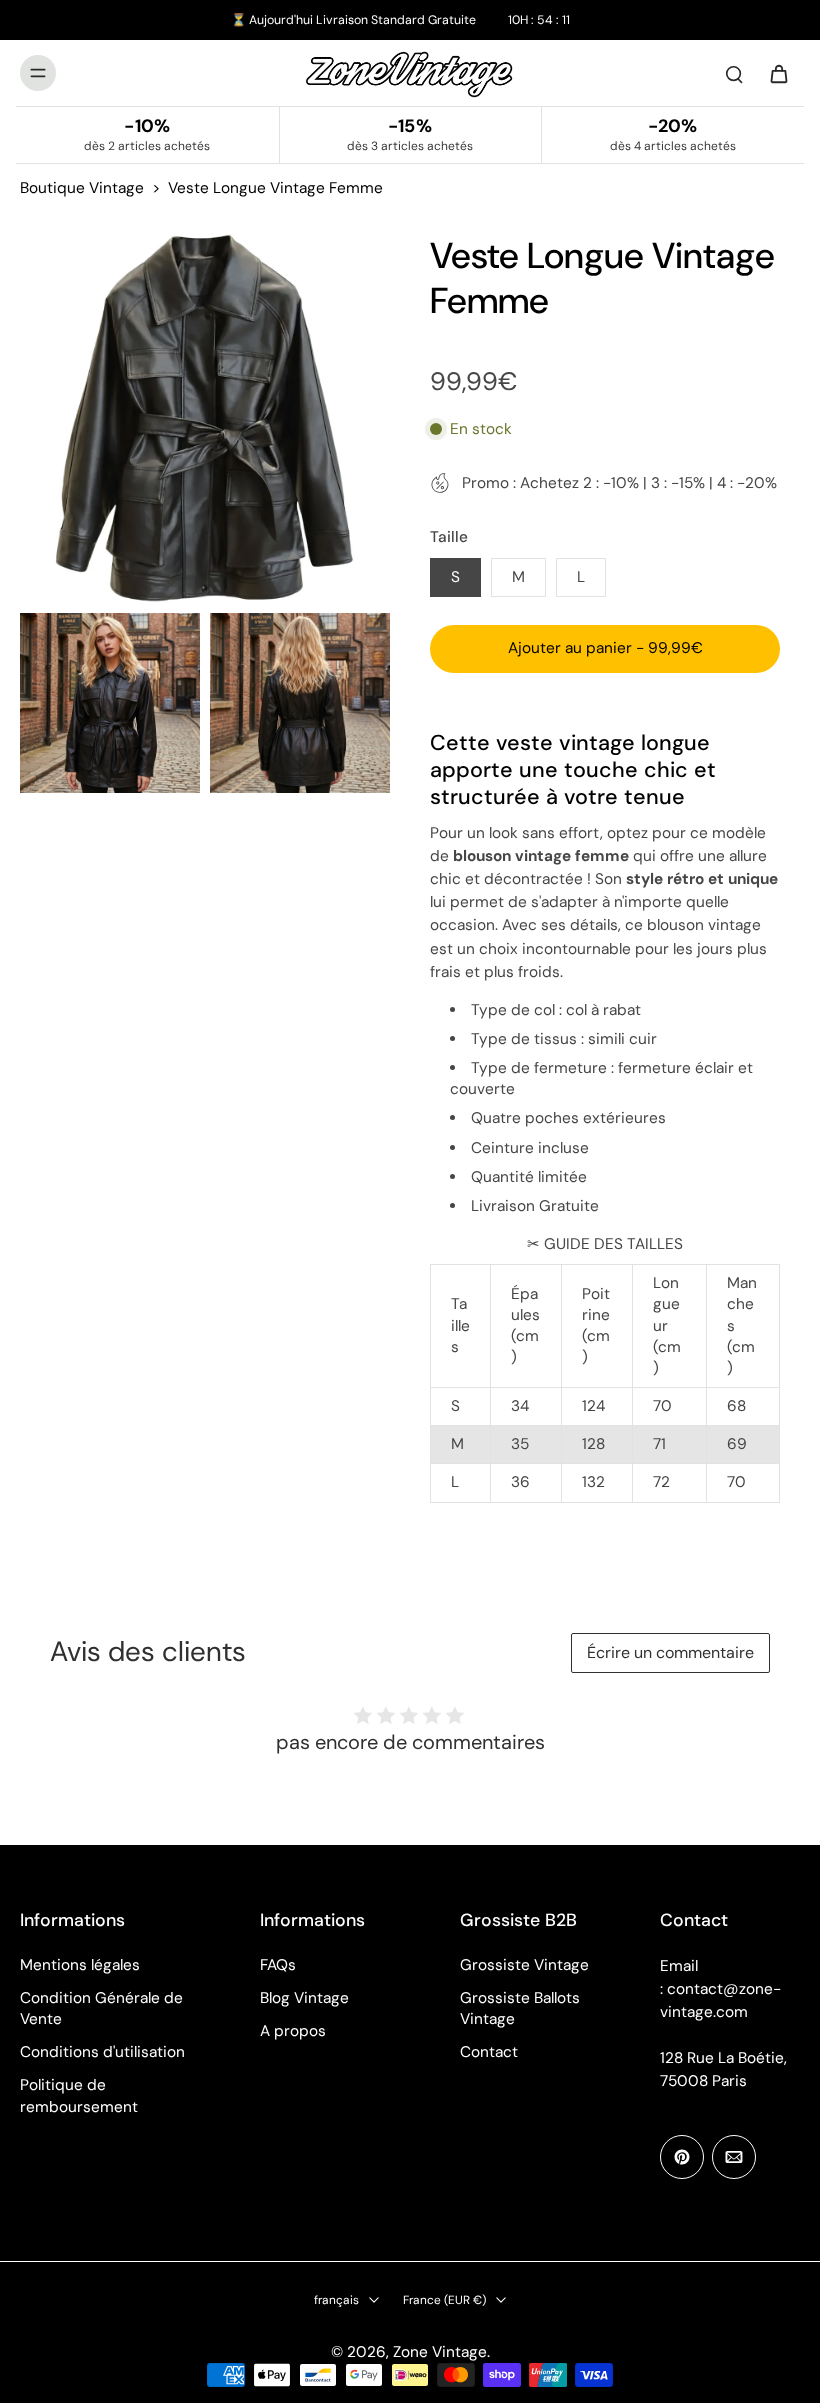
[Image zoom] (205, 418)
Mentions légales (80, 1965)
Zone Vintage (440, 2352)
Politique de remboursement (79, 2095)
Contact (489, 2052)
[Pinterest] (682, 2157)
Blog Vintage (304, 1998)
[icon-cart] (778, 73)
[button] (605, 648)
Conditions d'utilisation (102, 2052)
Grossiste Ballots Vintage (520, 2008)
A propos (293, 2031)
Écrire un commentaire (670, 1652)
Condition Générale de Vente (101, 2008)
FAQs (278, 1965)
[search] (734, 73)
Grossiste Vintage (524, 1965)
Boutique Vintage (82, 188)
